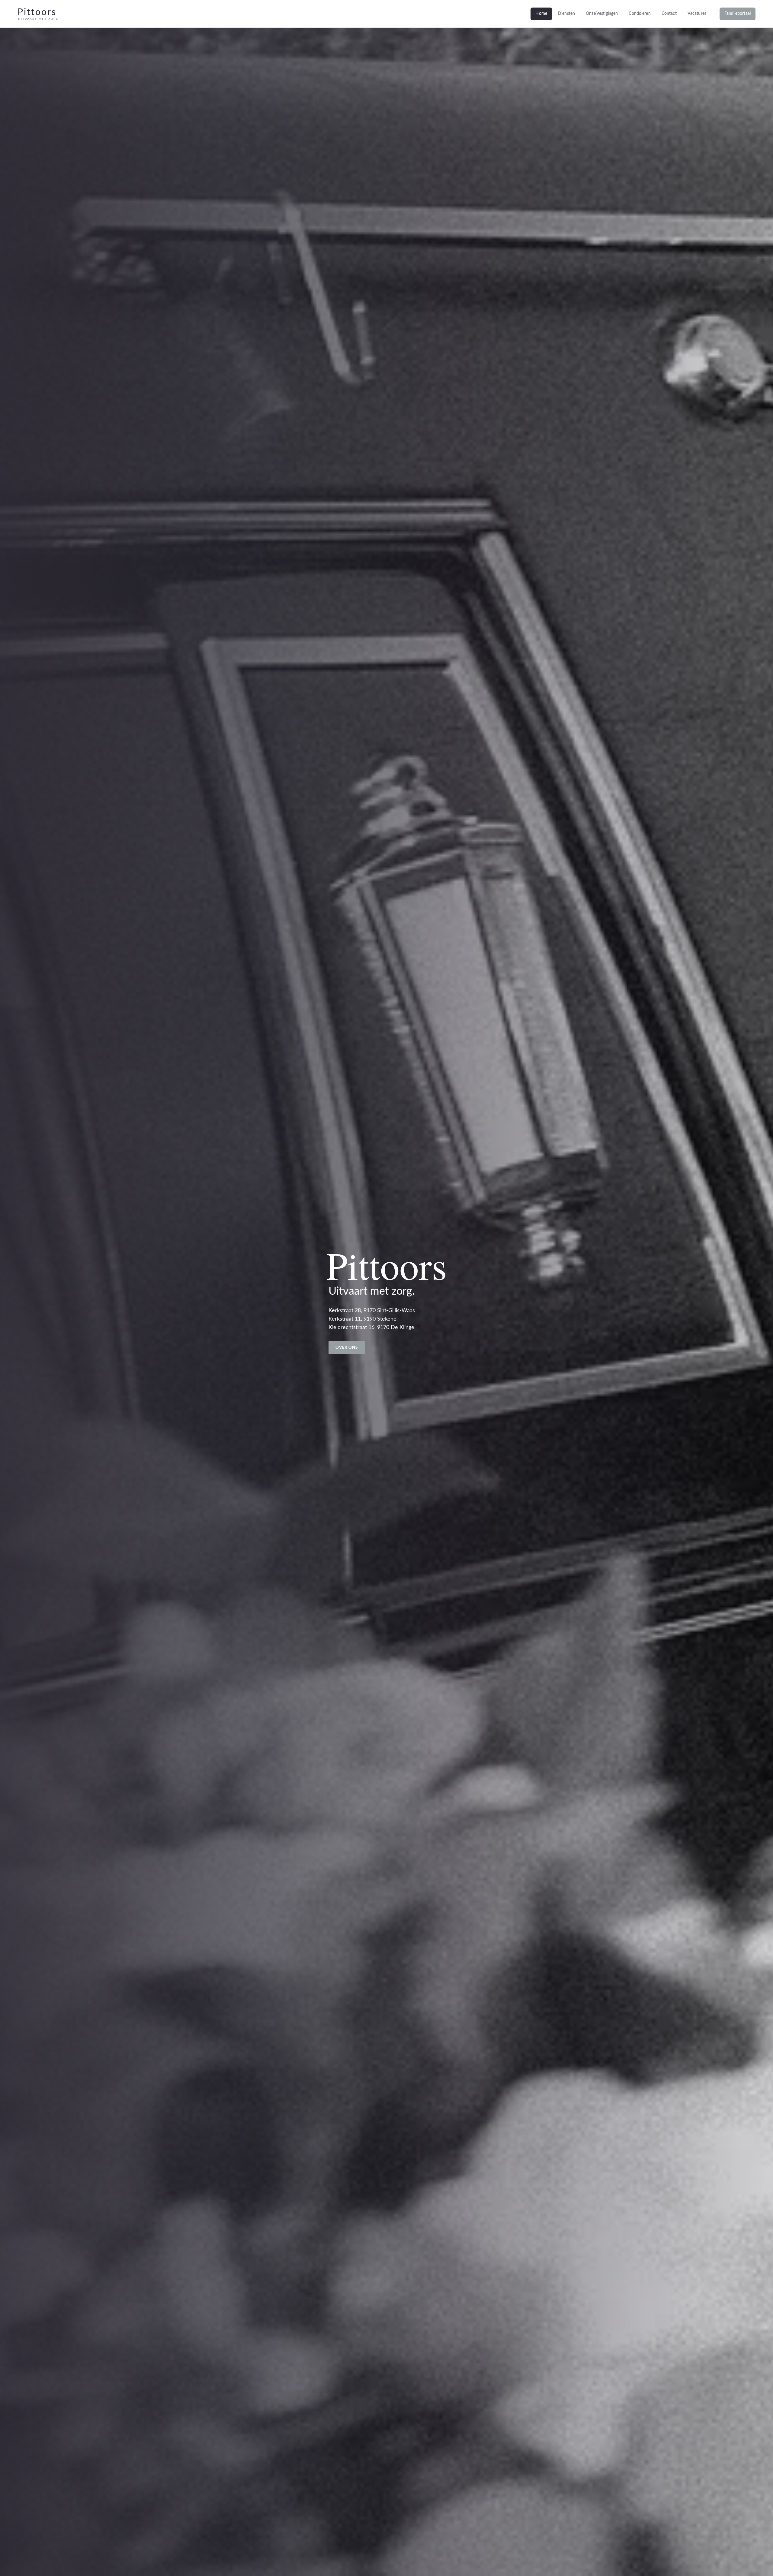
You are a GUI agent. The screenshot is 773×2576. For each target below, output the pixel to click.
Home (541, 14)
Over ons (347, 1348)
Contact (669, 14)
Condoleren (640, 14)
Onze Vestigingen (602, 14)
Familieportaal (738, 14)
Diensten (566, 14)
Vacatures (697, 14)
